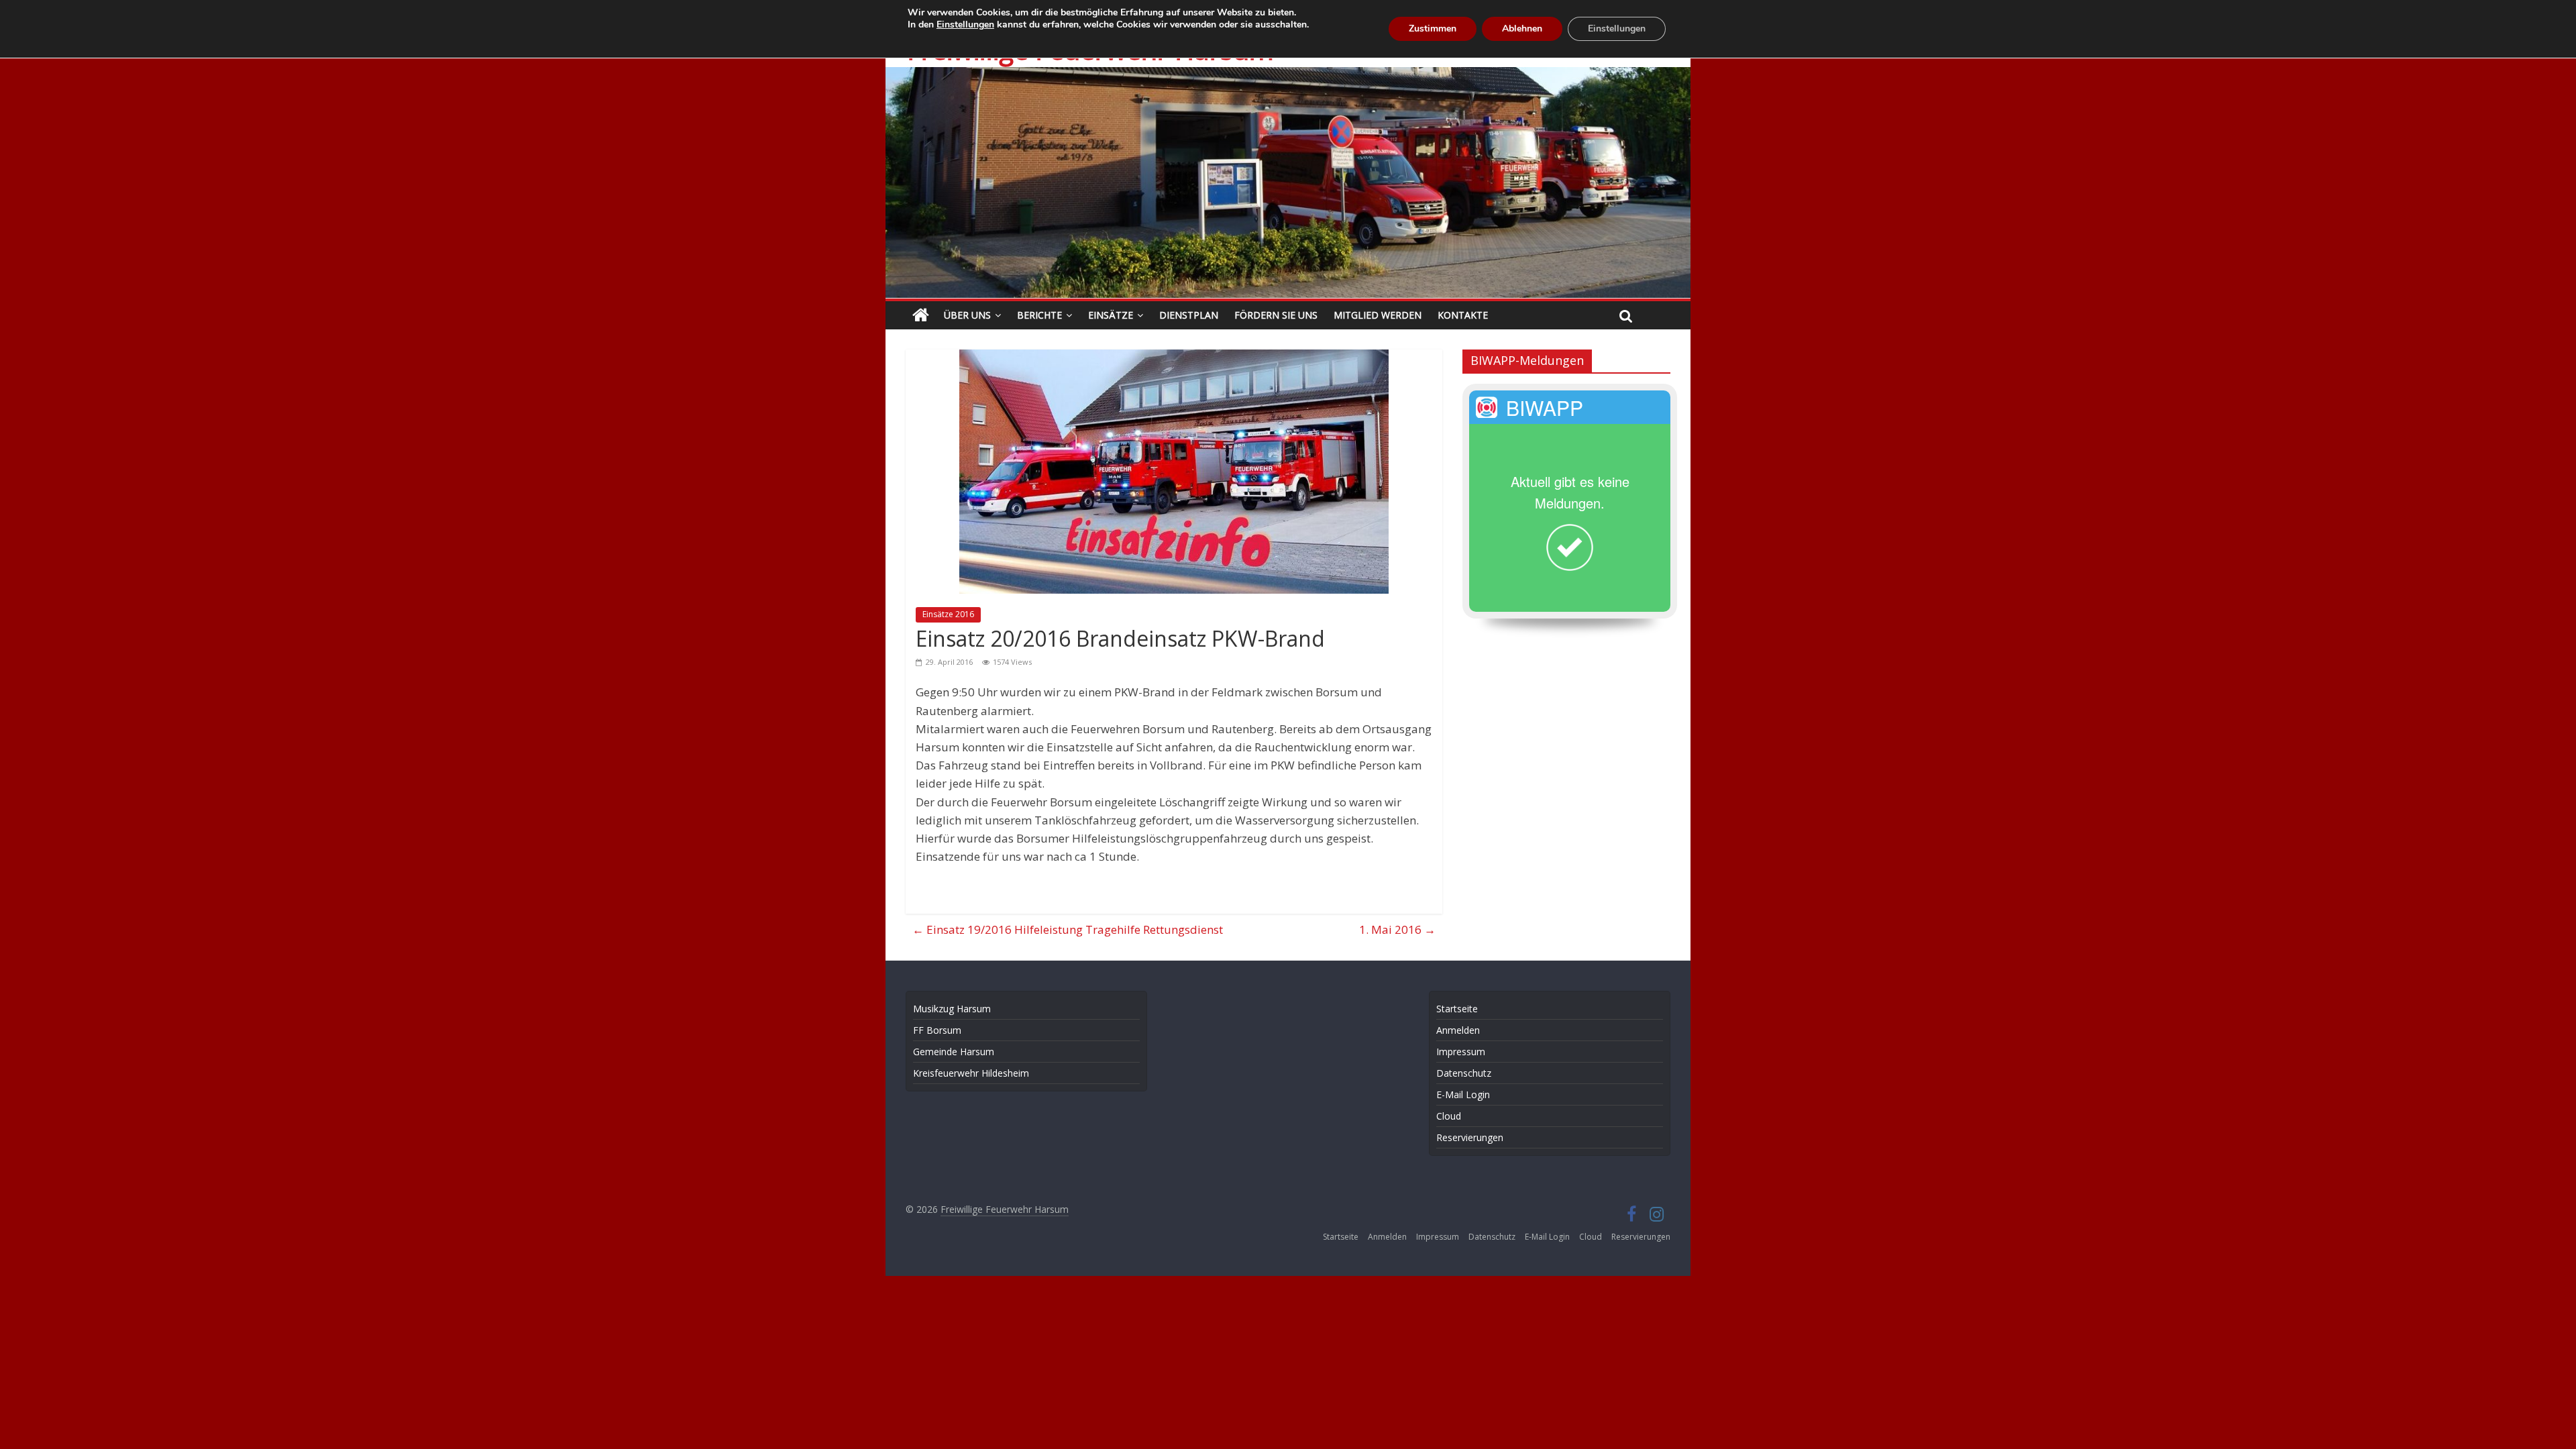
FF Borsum (937, 1030)
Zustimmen (1433, 29)
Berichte (1039, 315)
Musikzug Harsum (952, 1009)
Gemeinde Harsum (954, 1052)
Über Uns (967, 315)
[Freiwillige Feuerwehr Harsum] (1288, 76)
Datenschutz (1464, 1073)
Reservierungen (1470, 1137)
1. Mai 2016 (1397, 929)
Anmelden (1458, 1030)
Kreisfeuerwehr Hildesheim (971, 1073)
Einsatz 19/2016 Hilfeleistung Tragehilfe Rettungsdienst (1068, 929)
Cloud (1449, 1116)
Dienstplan (1189, 315)
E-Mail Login (1463, 1094)
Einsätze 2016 (948, 614)
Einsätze (1111, 315)
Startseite (1457, 1009)
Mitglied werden (1378, 315)
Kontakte (1463, 315)
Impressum (1461, 1052)
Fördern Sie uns (1276, 315)
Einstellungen (965, 25)
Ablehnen (1522, 29)
